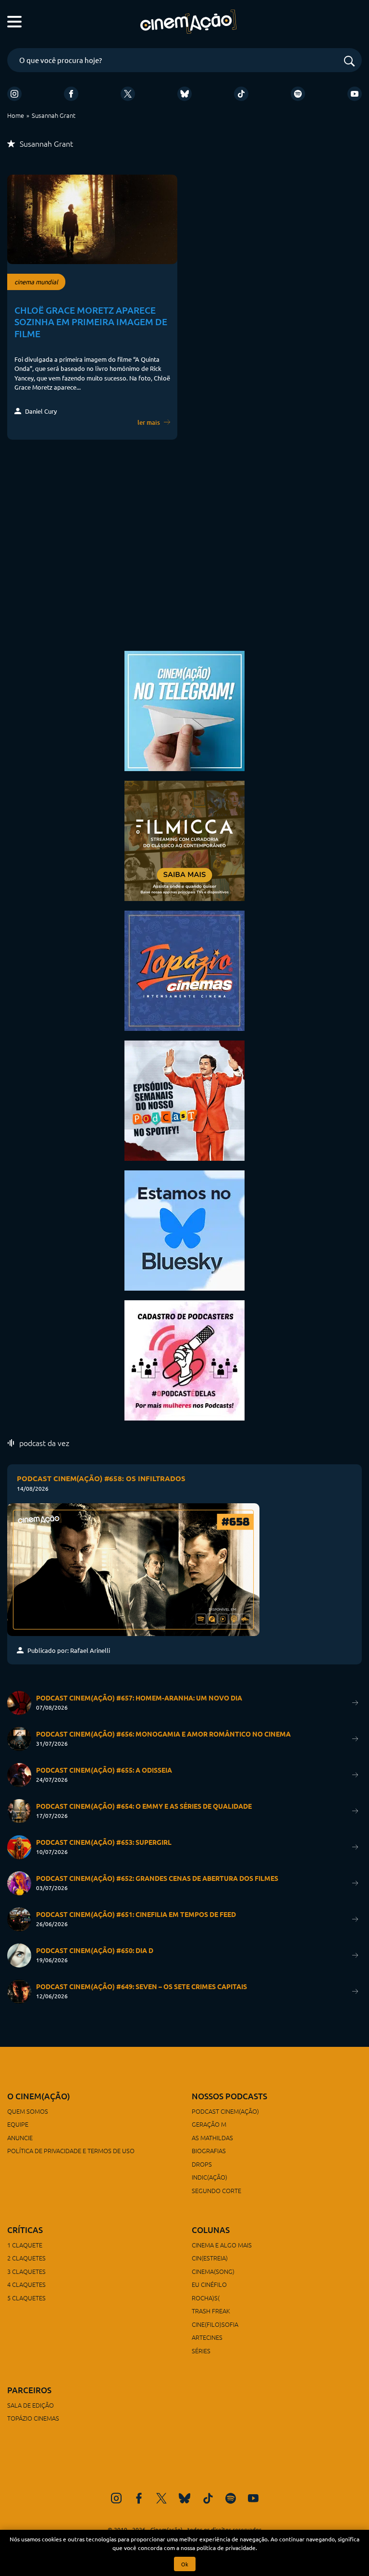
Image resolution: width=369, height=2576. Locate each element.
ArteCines (207, 2337)
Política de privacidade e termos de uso (71, 2151)
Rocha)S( (206, 2298)
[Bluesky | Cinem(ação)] (184, 1229)
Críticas (25, 2230)
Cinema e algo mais (222, 2245)
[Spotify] (298, 94)
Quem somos (28, 2111)
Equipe (18, 2124)
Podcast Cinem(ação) (225, 2111)
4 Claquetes (26, 2284)
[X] (128, 94)
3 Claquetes (26, 2271)
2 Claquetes (26, 2258)
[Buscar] (349, 62)
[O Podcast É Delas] (184, 1359)
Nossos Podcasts (229, 2096)
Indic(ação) (209, 2177)
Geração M (209, 2124)
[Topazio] (184, 970)
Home (16, 115)
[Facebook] (71, 94)
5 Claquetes (26, 2298)
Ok (185, 2564)
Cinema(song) (213, 2271)
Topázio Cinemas (33, 2418)
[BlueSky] (184, 94)
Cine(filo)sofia (215, 2324)
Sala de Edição (31, 2405)
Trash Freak (211, 2311)
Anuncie (20, 2138)
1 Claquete (25, 2245)
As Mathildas (212, 2138)
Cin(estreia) (210, 2258)
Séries (201, 2351)
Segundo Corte (216, 2190)
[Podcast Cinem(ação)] (184, 1099)
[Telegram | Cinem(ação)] (184, 710)
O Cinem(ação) (39, 2096)
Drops (202, 2164)
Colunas (211, 2230)
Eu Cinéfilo (209, 2284)
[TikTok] (241, 94)
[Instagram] (14, 94)
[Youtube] (355, 94)
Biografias (209, 2151)
